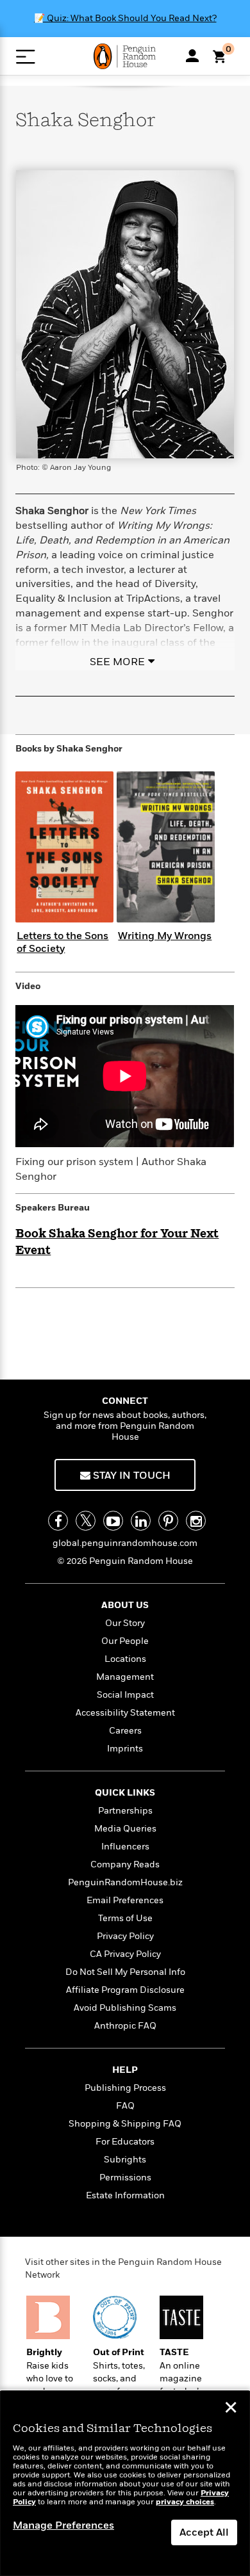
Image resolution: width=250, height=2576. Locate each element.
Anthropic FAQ (125, 2026)
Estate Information (125, 2195)
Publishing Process (125, 2088)
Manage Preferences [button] (63, 2525)
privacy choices (185, 2502)
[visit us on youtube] (113, 1521)
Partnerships (125, 1811)
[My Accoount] (192, 56)
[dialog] (125, 2483)
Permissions (125, 2178)
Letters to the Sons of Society (63, 942)
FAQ (125, 2106)
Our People (125, 1641)
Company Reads (125, 1864)
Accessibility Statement (125, 1713)
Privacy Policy (125, 1936)
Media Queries (125, 1829)
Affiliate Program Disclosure (125, 1990)
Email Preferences (125, 1900)
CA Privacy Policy (125, 1954)
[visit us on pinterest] (168, 1521)
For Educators (125, 2142)
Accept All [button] (204, 2532)
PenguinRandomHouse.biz (125, 1882)
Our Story (125, 1623)
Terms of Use (125, 1918)
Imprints (125, 1749)
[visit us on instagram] (196, 1521)
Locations (125, 1659)
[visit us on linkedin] (141, 1521)
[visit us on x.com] (86, 1521)
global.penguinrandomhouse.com (125, 1543)
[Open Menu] (25, 57)
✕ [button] (231, 2409)
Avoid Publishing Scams (125, 2008)
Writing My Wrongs (165, 936)
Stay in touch (130, 1476)
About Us (125, 1605)
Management (125, 1677)
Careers (125, 1731)
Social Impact (125, 1695)
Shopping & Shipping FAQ (125, 2124)
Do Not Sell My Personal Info (125, 1972)
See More (117, 662)
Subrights (125, 2160)
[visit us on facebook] (58, 1521)
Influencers (125, 1847)
